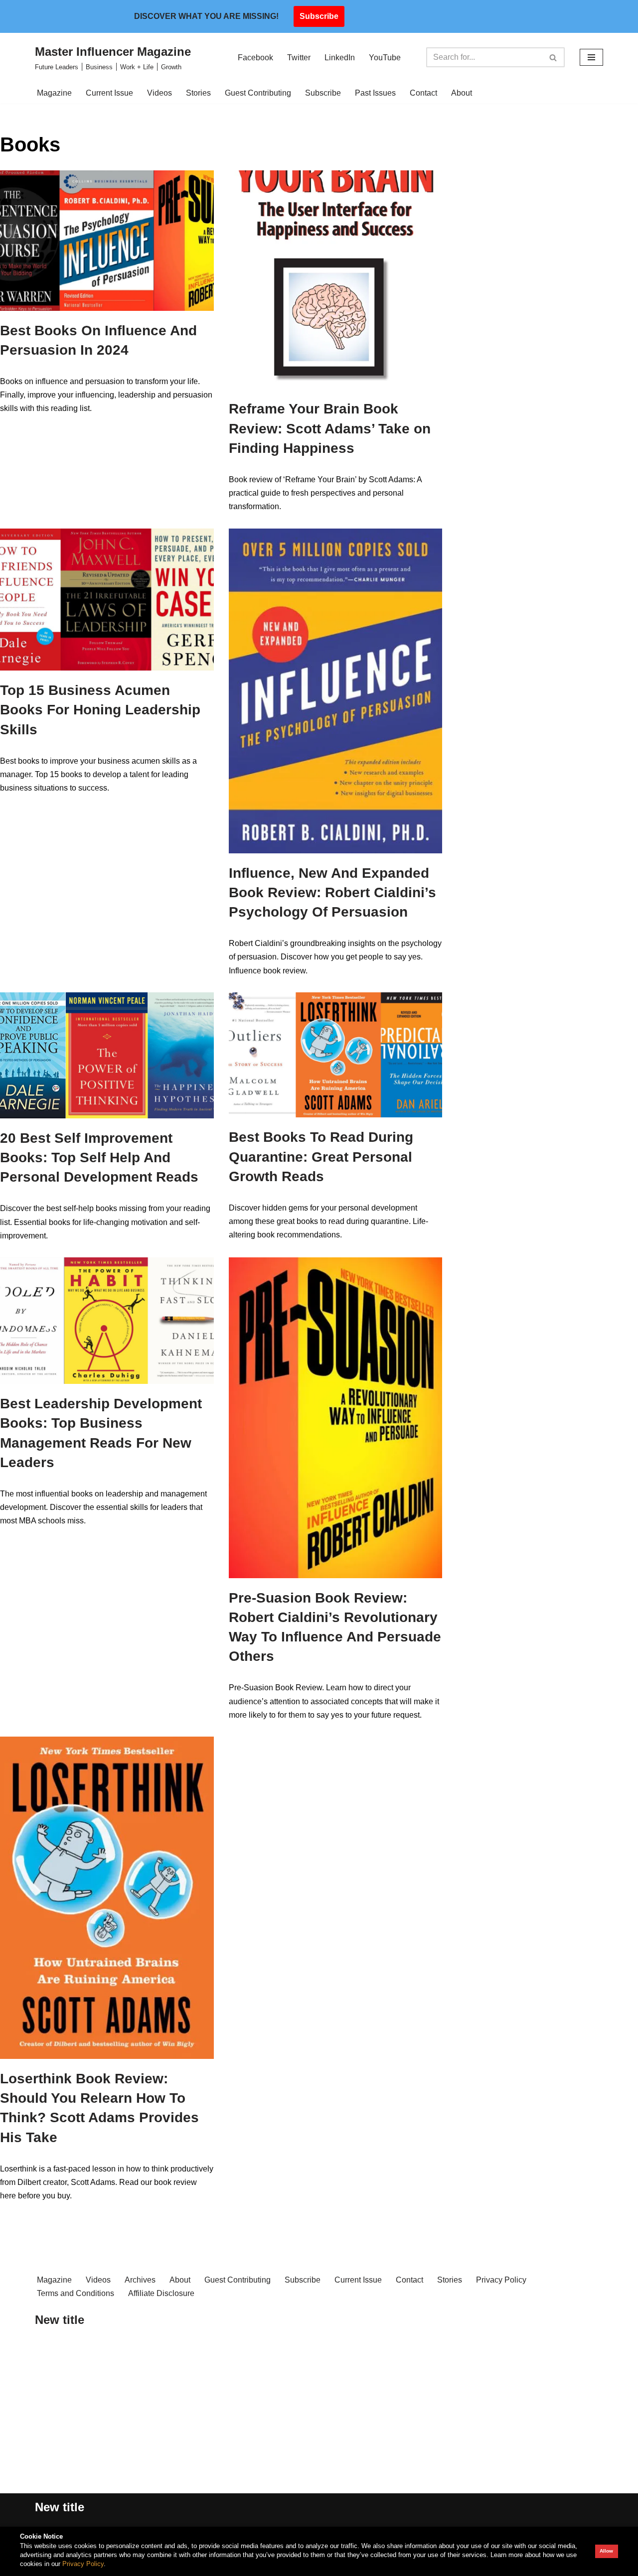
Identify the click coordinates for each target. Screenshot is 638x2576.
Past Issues (375, 93)
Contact (423, 93)
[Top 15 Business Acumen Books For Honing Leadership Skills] (107, 600)
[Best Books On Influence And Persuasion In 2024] (107, 241)
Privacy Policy (501, 2280)
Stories (198, 93)
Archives (140, 2280)
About (462, 93)
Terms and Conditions (76, 2293)
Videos (159, 93)
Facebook (255, 58)
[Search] (554, 57)
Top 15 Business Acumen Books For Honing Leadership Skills (100, 710)
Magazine (54, 93)
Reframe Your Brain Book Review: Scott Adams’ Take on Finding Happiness (330, 428)
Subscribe (319, 16)
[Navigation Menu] (591, 57)
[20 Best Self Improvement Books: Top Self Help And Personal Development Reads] (107, 1055)
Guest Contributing (258, 93)
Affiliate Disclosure (161, 2293)
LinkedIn (340, 58)
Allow (606, 2551)
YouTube (385, 58)
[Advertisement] (173, 2420)
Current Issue (109, 93)
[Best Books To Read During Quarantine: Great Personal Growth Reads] (336, 1055)
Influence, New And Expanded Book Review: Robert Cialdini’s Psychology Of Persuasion (332, 892)
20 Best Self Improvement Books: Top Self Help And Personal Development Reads (99, 1157)
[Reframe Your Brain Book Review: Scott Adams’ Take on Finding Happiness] (336, 280)
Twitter (299, 58)
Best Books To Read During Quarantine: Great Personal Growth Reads (321, 1156)
